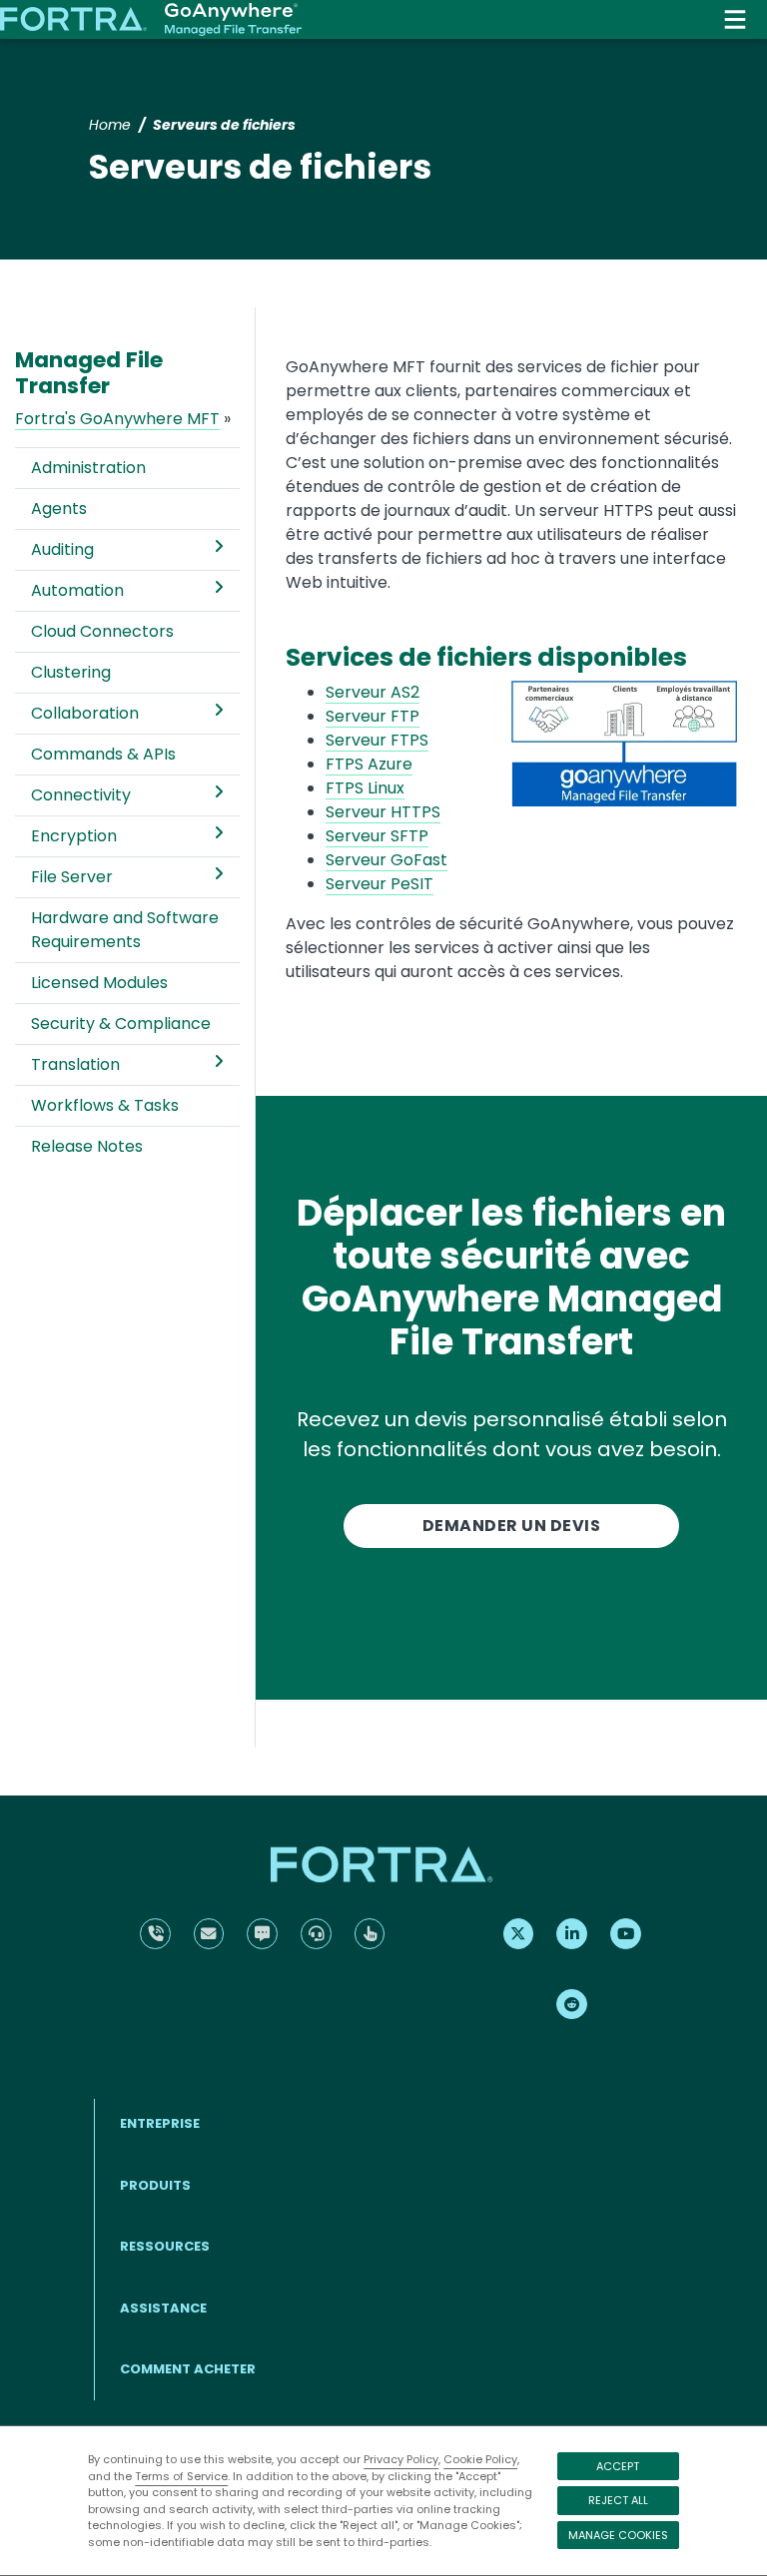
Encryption (74, 836)
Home (110, 125)
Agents (59, 509)
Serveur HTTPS (383, 812)
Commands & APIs (103, 754)
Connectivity (81, 795)
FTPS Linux (365, 788)
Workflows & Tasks (105, 1105)
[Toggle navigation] (735, 19)
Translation (75, 1064)
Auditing (62, 549)
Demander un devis (511, 1526)
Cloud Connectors (102, 631)
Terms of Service (181, 2476)
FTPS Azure (369, 764)
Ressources (165, 2246)
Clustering (71, 672)
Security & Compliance (121, 1024)
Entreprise (160, 2123)
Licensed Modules (99, 983)
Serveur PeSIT (380, 884)
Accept (618, 2466)
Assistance (163, 2308)
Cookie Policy (480, 2459)
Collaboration (85, 713)
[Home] (151, 20)
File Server (72, 877)
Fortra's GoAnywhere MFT (117, 419)
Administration (88, 468)
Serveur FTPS (377, 740)
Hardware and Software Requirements (125, 930)
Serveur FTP (373, 716)
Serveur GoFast (386, 860)
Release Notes (87, 1146)
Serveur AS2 (373, 692)
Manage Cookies (618, 2535)
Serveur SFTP (377, 836)
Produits (155, 2185)
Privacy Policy (401, 2459)
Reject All (618, 2500)
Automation (77, 590)
